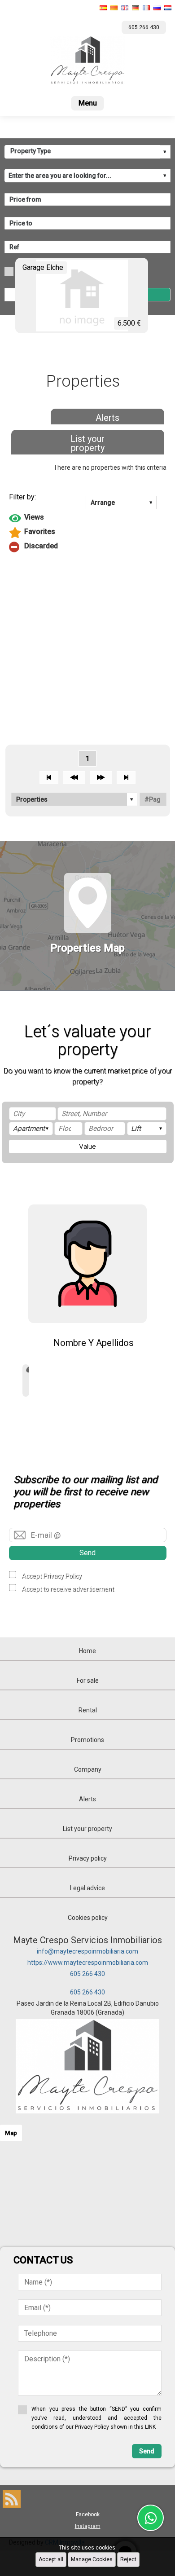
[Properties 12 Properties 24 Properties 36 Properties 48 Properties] (74, 799)
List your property (87, 443)
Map (11, 2133)
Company (88, 1769)
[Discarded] (88, 547)
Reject (128, 2559)
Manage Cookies (92, 2559)
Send (87, 1553)
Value (87, 1147)
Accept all (51, 2559)
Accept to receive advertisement (68, 1589)
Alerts (107, 418)
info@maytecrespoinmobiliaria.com (87, 1951)
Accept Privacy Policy (52, 1576)
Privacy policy (88, 1858)
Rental (88, 1710)
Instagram (88, 2526)
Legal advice (87, 1888)
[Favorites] (88, 533)
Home (87, 1651)
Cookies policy (88, 1918)
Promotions (87, 1740)
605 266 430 (87, 1974)
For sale (88, 1681)
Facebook (88, 2514)
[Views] (88, 518)
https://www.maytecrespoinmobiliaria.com (88, 1963)
